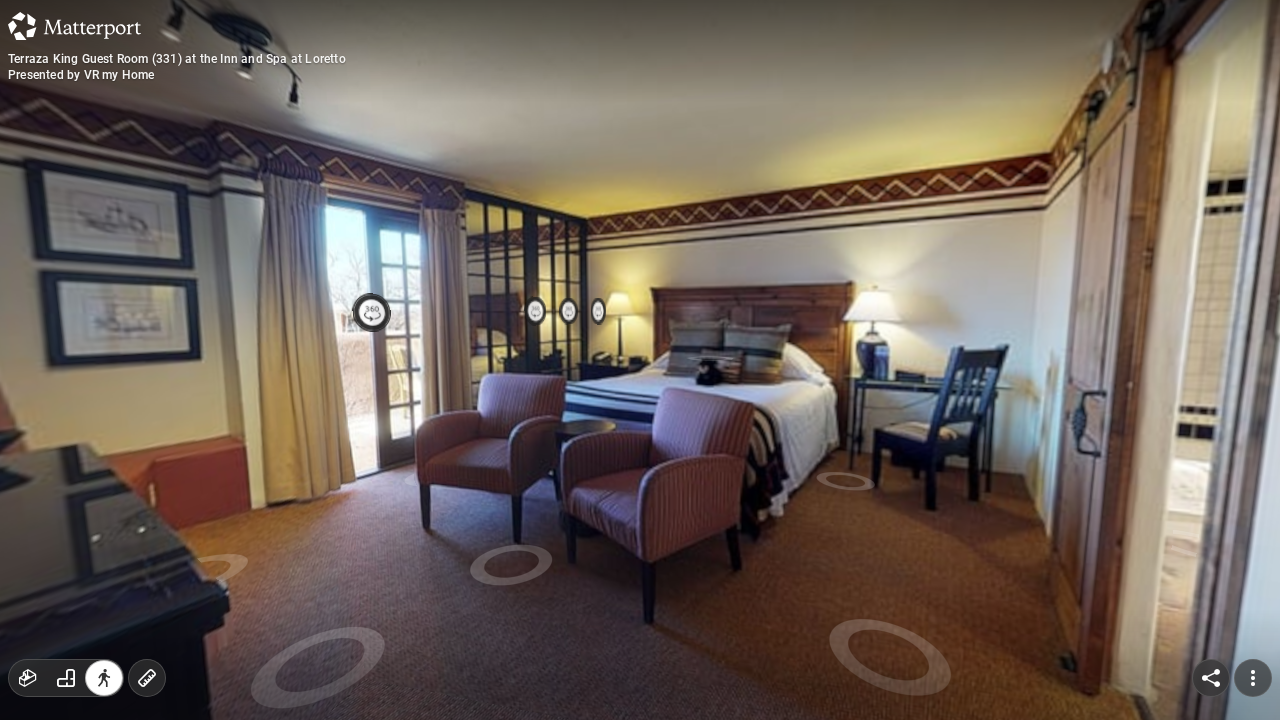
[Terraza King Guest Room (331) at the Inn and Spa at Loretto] (640, 360)
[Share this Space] (1211, 678)
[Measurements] (147, 678)
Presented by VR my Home (81, 75)
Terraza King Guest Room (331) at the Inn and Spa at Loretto (177, 59)
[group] (66, 678)
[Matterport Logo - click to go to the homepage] (74, 26)
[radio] (28, 678)
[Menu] (1253, 678)
